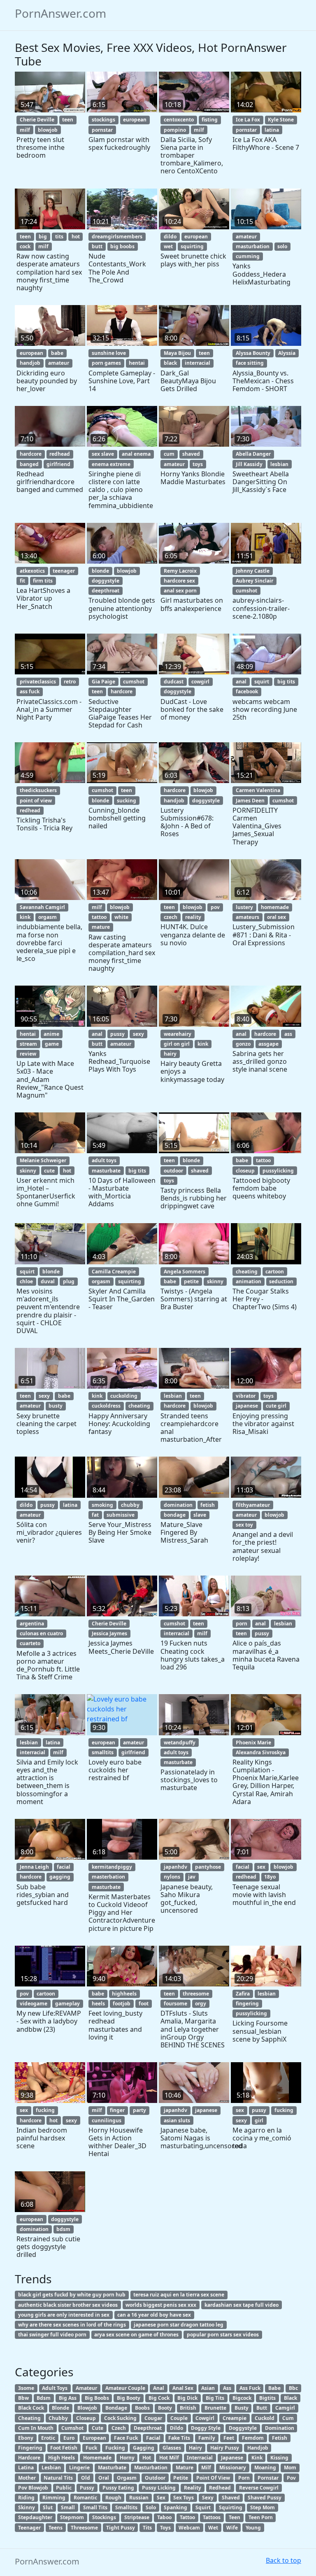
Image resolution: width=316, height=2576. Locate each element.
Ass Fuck (250, 2388)
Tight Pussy (121, 2528)
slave (200, 1515)
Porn (244, 2478)
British (188, 2408)
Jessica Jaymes (109, 1633)
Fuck (91, 2448)
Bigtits (267, 2398)
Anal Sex (183, 2388)
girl (259, 2120)
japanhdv (175, 1867)
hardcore (31, 454)
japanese (247, 1406)
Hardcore (29, 2458)
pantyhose (208, 1867)
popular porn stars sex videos (223, 2335)
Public (64, 2488)
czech (171, 917)
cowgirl (200, 682)
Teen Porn (261, 2517)
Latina (26, 2468)
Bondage (116, 2408)
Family (207, 2438)
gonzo (243, 1044)
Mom (290, 2468)
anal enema (136, 454)
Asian (208, 2388)
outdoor (173, 1171)
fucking (45, 2110)
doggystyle (106, 581)
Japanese (232, 2458)
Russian (139, 2498)
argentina (32, 1624)
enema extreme (111, 464)
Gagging (144, 2448)
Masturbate (112, 2468)
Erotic (48, 2438)
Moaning (265, 2468)
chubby (130, 1505)
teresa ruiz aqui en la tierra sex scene (179, 2295)
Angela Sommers (185, 1272)
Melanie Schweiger (43, 1160)
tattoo (99, 917)
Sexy (208, 2498)
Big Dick (187, 2398)
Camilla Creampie (114, 1272)
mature (101, 927)
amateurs (247, 917)
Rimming (54, 2498)
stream (28, 1044)
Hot (147, 2458)
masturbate (106, 1171)
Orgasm (127, 2478)
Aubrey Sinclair (254, 581)
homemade (275, 907)
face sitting (250, 363)
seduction (281, 1281)
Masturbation (151, 2468)
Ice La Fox (248, 120)
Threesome (84, 2528)
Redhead (220, 2488)
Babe (274, 2388)
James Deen (250, 801)
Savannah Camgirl (42, 907)
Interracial (200, 2458)
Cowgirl (205, 2418)
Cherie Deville (37, 120)
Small (68, 2507)
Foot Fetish (64, 2448)
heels (98, 2004)
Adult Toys (55, 2388)
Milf (206, 2468)
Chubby (58, 2418)
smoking (102, 1505)
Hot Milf (169, 2458)
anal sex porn (180, 591)
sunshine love (109, 353)
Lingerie (79, 2468)
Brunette (215, 2408)
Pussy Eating (118, 2488)
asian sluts (177, 2120)
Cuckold (265, 2418)
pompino (175, 130)
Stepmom (72, 2517)
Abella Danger (253, 454)
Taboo (164, 2517)
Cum (288, 2418)
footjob (122, 2004)
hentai (137, 363)
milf (25, 130)
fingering (247, 2004)
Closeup (86, 2418)
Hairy (195, 2448)
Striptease (137, 2517)
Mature (185, 2468)
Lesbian (51, 2468)
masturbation (253, 246)
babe (57, 353)
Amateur (86, 2388)
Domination (280, 2428)
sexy (138, 1034)
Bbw (23, 2398)
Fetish (280, 2438)
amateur (246, 237)
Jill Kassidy (249, 464)
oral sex (276, 917)
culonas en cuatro (41, 1633)
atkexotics (32, 571)
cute (49, 1171)
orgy (201, 2004)
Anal (159, 2388)
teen (68, 120)
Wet (213, 2528)
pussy (117, 1034)
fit (22, 581)
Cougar (153, 2418)
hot (76, 237)
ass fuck (30, 691)
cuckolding (124, 1396)
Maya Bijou (177, 353)
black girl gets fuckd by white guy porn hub (72, 2295)
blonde (100, 571)
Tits (147, 2528)
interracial (197, 363)
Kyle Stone (281, 120)
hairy (170, 1054)
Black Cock (31, 2408)
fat (95, 1515)
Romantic (85, 2498)
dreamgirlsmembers (117, 237)
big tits (286, 682)
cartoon (275, 1272)
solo (282, 246)
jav (192, 1877)
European (94, 2438)
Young (253, 2528)
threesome (196, 1994)
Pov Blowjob (33, 2488)
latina (272, 130)
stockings (103, 120)
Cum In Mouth (36, 2428)
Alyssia (287, 353)
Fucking (115, 2448)
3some (26, 2388)
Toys (165, 2528)
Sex (161, 2498)
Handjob (258, 2448)
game (52, 1044)
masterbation (108, 1877)
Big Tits (215, 2398)
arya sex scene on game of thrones (136, 2335)
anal (241, 682)
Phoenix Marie (253, 1743)
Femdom (253, 2438)
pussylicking (278, 1171)
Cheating (29, 2418)
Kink (257, 2458)
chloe (26, 1281)
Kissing (279, 2458)
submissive (121, 1515)
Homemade (97, 2458)
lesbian (279, 464)
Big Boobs (97, 2398)
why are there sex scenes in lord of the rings (72, 2325)
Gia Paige (103, 682)
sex (261, 1867)
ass (288, 1034)
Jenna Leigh (34, 1867)
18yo (270, 1877)
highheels (124, 1994)
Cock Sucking (120, 2418)
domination (178, 1505)
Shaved (231, 2498)
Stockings (104, 2517)
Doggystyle (243, 2428)
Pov (291, 2478)
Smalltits (126, 2507)
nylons (172, 1877)
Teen (235, 2517)
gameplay (67, 2004)
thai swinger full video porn (52, 2335)
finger (117, 2110)
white (121, 917)
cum (169, 454)
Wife (232, 2528)
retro (70, 682)
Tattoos (212, 2517)
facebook (247, 691)
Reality (193, 2488)
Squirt (203, 2507)
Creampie (235, 2418)
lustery (244, 907)
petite (191, 1281)
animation (249, 1281)
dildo (170, 237)
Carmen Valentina (258, 790)
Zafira (243, 1994)
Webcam (189, 2528)
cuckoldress (106, 1406)
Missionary (233, 2468)
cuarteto (30, 1643)
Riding (26, 2498)
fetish (208, 1505)
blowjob (48, 130)
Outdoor (155, 2478)
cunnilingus (107, 2120)
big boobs (122, 246)
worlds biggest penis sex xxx (161, 2305)
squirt (262, 682)
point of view (36, 801)
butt (97, 246)
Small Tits (95, 2507)
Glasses (172, 2448)
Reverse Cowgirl (259, 2488)
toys (198, 464)
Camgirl (285, 2408)
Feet (229, 2438)
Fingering (30, 2448)
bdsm (63, 2229)
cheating (247, 1272)
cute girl (276, 1406)
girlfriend (58, 464)
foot (144, 2004)
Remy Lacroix (180, 571)
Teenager (29, 2528)
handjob (30, 363)
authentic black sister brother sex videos (68, 2305)
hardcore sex (179, 581)
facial (64, 1867)
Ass (227, 2388)
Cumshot (72, 2428)
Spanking (175, 2507)
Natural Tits (58, 2478)
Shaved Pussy (265, 2498)
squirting (192, 246)
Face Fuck (126, 2438)
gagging (60, 1877)
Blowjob (87, 2408)
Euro (69, 2438)
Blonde (60, 2408)
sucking (127, 801)
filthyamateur (253, 1505)
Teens (56, 2528)
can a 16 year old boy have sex (154, 2315)
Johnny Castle (253, 571)
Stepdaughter (35, 2517)
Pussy (87, 2488)
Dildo (177, 2428)
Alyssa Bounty (253, 353)
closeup (245, 1171)
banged (29, 464)
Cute (98, 2428)
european (135, 120)
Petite (181, 2478)
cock (25, 246)
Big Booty (129, 2398)
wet (168, 246)
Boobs (142, 2408)
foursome (175, 2004)
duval (48, 1281)
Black (290, 2398)
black (170, 363)
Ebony (26, 2438)
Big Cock (159, 2398)
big (43, 237)
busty (56, 1406)
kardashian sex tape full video (242, 2305)
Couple (179, 2418)
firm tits (43, 581)
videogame (34, 2004)
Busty (242, 2408)
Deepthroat (148, 2428)
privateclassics (38, 682)
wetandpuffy (180, 1743)
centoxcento (179, 120)
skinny (28, 1171)
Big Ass (68, 2398)
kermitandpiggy (112, 1867)
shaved (191, 454)
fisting (210, 120)
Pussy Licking (159, 2488)
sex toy (244, 1525)
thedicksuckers (38, 790)
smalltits (103, 1752)
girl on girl (177, 1044)
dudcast (174, 682)
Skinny (27, 2507)
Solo (151, 2507)
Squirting (231, 2507)
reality (193, 917)
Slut (48, 2507)
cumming (248, 256)
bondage (175, 1515)
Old (86, 2478)
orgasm (48, 917)
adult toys (104, 1160)
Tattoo (187, 2517)
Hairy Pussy (225, 2448)
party (139, 2110)
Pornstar (268, 2478)
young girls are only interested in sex (64, 2315)
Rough (113, 2498)
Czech (119, 2428)
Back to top (283, 2560)
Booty (165, 2408)
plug (69, 1281)
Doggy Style (206, 2428)
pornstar (102, 130)
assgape (268, 1044)
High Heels (62, 2458)
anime (51, 1034)
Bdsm (44, 2398)
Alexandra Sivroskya (261, 1752)
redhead (60, 454)
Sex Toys (184, 2498)
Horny (127, 2458)
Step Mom (263, 2507)
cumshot (246, 591)
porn (242, 1624)
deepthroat (106, 591)
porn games (106, 363)
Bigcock (242, 2398)
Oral (104, 2478)
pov (215, 907)
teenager (64, 571)
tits (59, 237)
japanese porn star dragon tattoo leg (179, 2325)
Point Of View (213, 2478)
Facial (153, 2438)
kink (25, 917)
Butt (262, 2408)
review (28, 1054)
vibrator (246, 1396)
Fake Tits (179, 2438)
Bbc (293, 2388)
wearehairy (178, 1034)
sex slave (103, 454)
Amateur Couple (125, 2388)
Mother (27, 2478)
